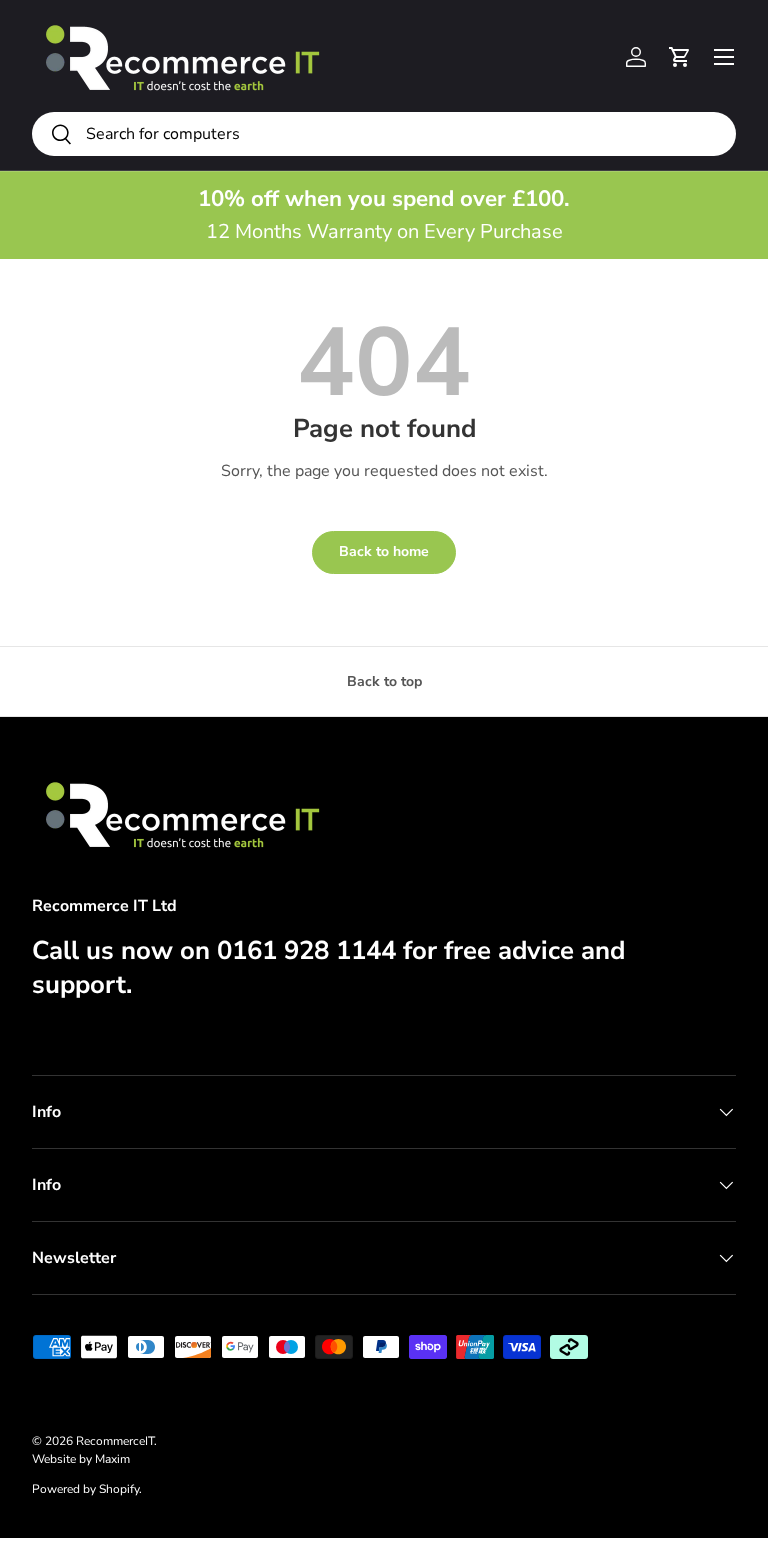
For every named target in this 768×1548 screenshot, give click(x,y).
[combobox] (384, 134)
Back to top (384, 681)
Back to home (384, 551)
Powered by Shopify (85, 1489)
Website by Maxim (81, 1459)
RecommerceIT (115, 1441)
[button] (680, 57)
